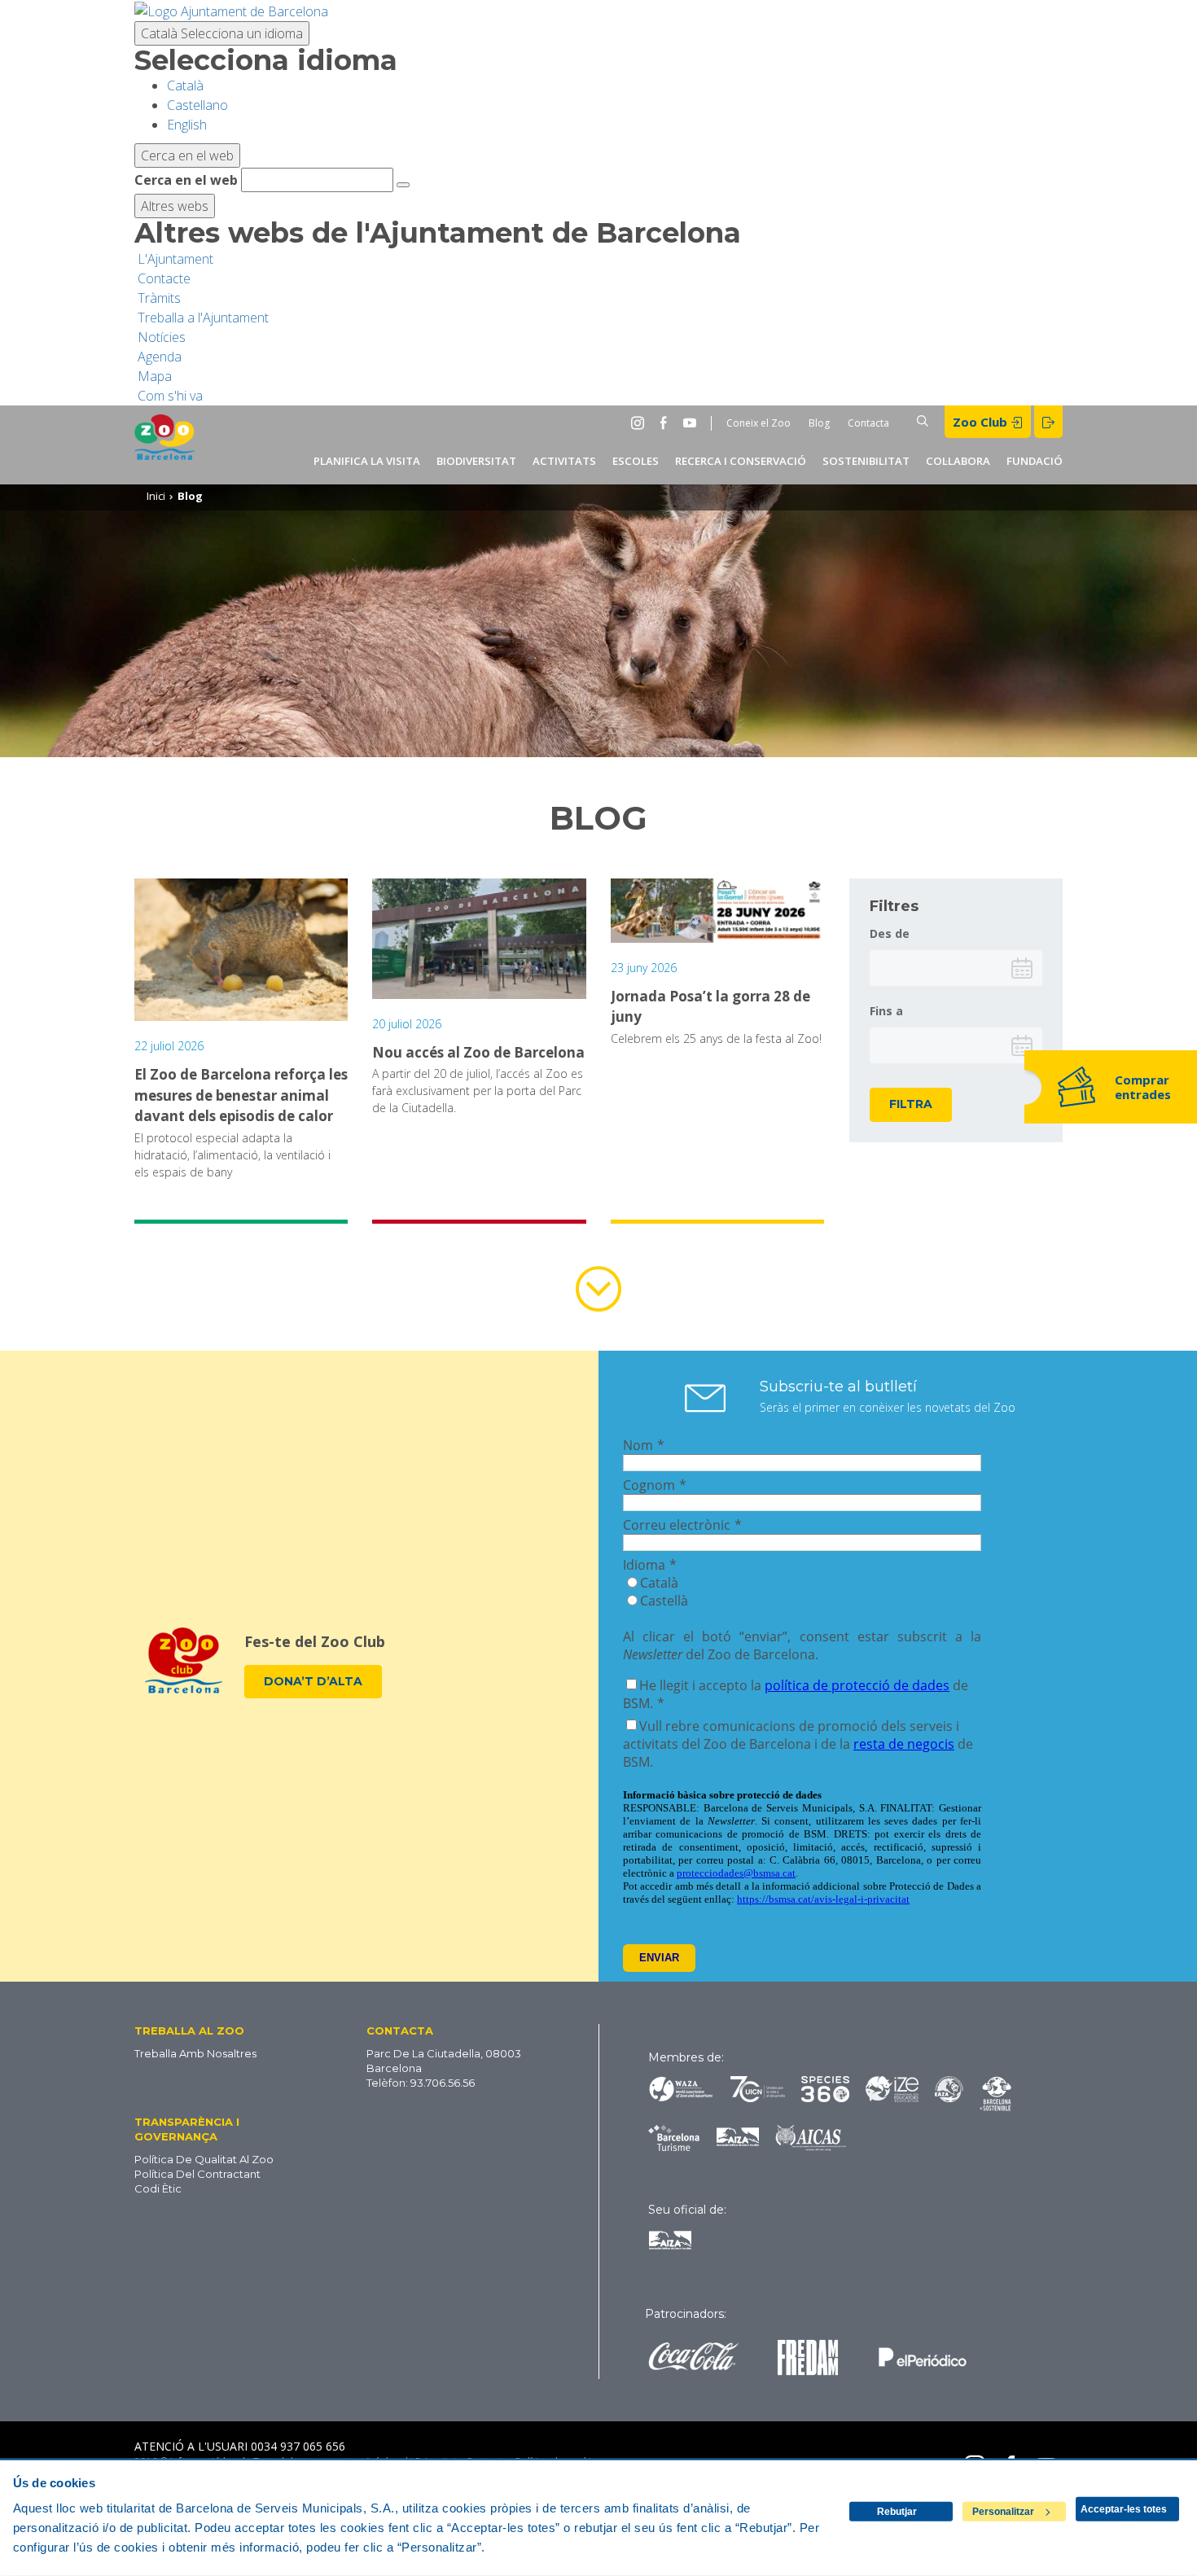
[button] (220, 2030)
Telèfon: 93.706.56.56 (421, 2083)
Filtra (911, 1104)
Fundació (1035, 461)
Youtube (693, 423)
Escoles (636, 461)
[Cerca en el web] (403, 185)
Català (222, 33)
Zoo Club (982, 422)
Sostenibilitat (866, 461)
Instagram (641, 423)
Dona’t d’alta (313, 1681)
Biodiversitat (476, 461)
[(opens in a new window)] (231, 10)
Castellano (197, 105)
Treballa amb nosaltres (195, 2053)
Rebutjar (897, 2512)
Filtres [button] (894, 906)
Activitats (564, 461)
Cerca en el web (186, 180)
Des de (890, 933)
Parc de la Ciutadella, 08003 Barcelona (444, 2061)
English (187, 125)
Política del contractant (197, 2174)
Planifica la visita (367, 461)
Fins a (886, 1011)
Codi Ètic (158, 2188)
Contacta (868, 423)
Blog (819, 423)
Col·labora (958, 461)
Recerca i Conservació (741, 461)
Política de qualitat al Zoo (204, 2159)
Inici (156, 496)
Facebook (667, 423)
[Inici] (164, 445)
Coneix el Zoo (759, 423)
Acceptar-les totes (1124, 2509)
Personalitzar (1003, 2512)
